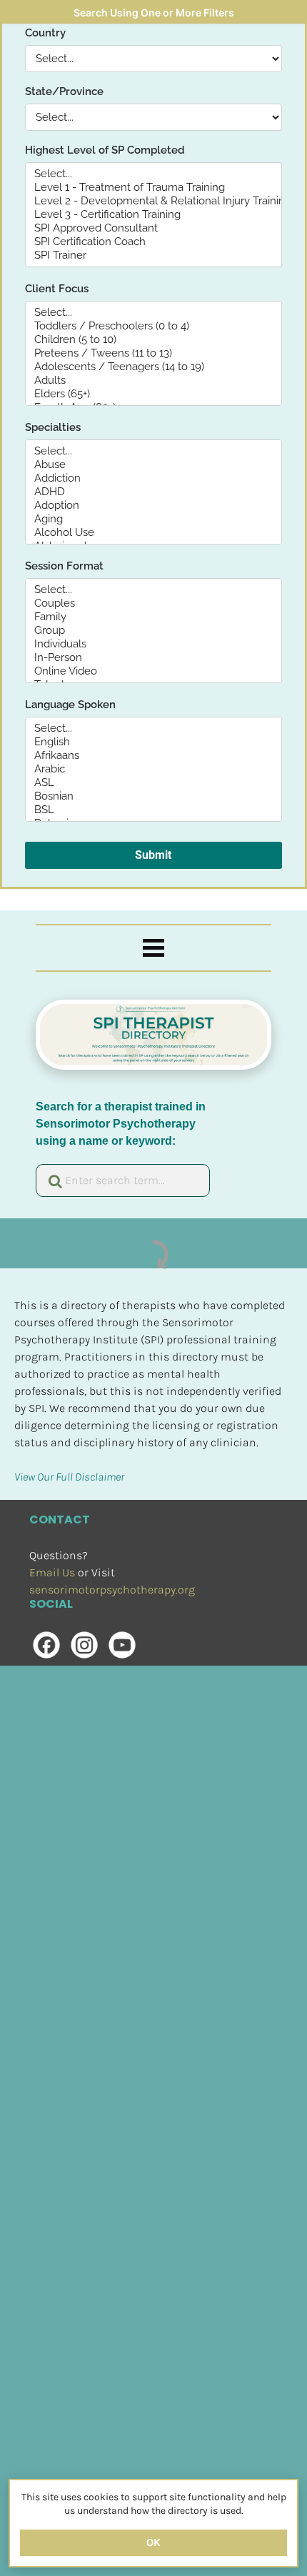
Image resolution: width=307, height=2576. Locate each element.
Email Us (52, 1572)
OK (153, 2542)
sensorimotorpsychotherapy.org (112, 1590)
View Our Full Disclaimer (69, 1477)
